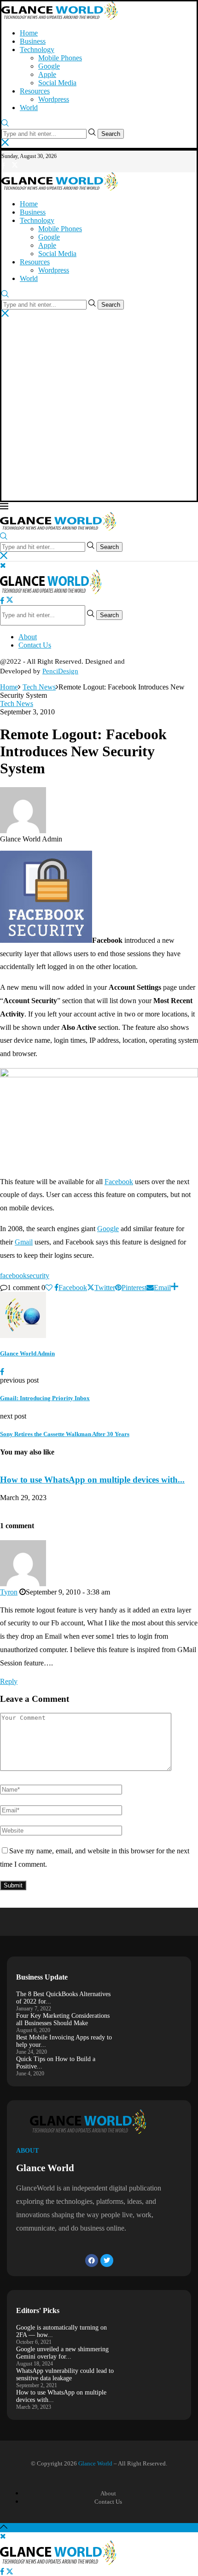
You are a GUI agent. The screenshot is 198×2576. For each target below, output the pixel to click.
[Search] (5, 124)
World (29, 108)
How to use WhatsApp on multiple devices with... (92, 1480)
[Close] (5, 143)
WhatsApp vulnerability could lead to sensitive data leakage (65, 2374)
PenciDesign (60, 671)
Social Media (57, 83)
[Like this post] (49, 1288)
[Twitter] (15, 166)
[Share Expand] (175, 1288)
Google (49, 66)
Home (29, 33)
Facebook (119, 1182)
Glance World (95, 2463)
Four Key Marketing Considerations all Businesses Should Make (63, 2019)
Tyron (9, 1592)
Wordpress (54, 99)
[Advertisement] (99, 410)
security (38, 1276)
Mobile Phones (60, 58)
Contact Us (35, 645)
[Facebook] (3, 166)
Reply (9, 1681)
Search (111, 134)
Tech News (39, 687)
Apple (47, 74)
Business (33, 41)
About (28, 637)
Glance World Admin (27, 1353)
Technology (37, 50)
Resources (35, 91)
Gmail (24, 1242)
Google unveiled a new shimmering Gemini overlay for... (62, 2353)
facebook (13, 1276)
